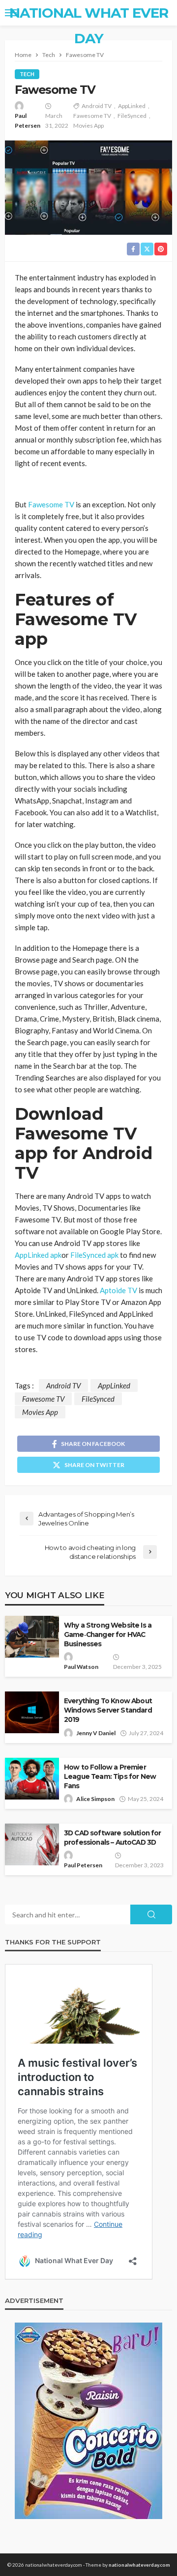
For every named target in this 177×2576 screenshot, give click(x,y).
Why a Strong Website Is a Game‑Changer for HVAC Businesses (108, 1634)
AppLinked (132, 106)
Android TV (97, 106)
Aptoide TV (118, 1290)
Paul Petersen (28, 121)
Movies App (88, 125)
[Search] (164, 13)
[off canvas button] (11, 13)
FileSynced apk (94, 1255)
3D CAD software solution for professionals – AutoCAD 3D (112, 1838)
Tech (27, 74)
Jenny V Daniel (96, 1733)
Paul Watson (81, 1667)
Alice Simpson (95, 1799)
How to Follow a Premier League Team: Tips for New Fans (110, 1776)
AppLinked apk (38, 1255)
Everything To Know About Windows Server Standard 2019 (108, 1710)
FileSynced (132, 116)
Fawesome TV (92, 116)
